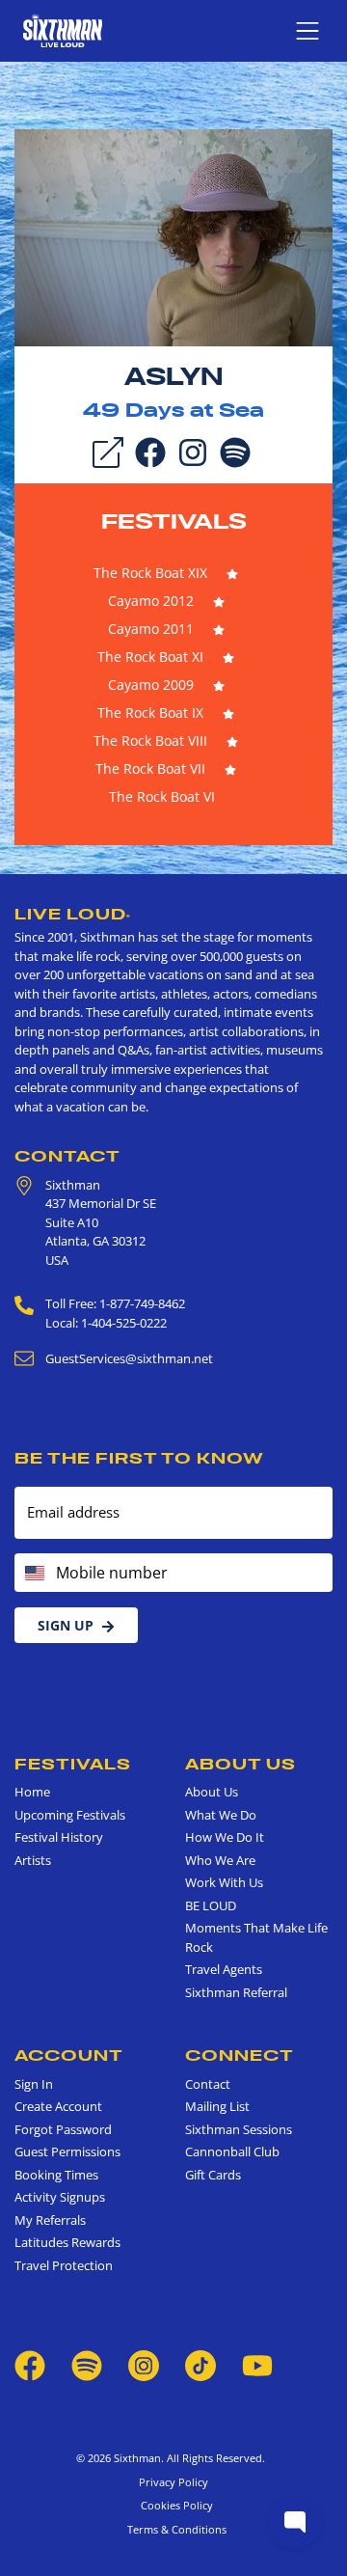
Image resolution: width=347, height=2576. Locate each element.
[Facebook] (150, 451)
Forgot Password (63, 2129)
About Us (240, 1764)
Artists (33, 1860)
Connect (240, 2055)
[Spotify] (235, 451)
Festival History (59, 1837)
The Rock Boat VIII (150, 740)
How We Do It (225, 1837)
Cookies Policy (174, 2505)
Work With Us (224, 1882)
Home (32, 1792)
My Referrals (50, 2220)
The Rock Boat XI (150, 657)
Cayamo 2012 (151, 601)
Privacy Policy (173, 2482)
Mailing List (217, 2106)
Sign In (34, 2084)
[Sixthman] (63, 30)
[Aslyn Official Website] (173, 236)
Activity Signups (60, 2197)
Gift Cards (213, 2175)
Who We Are (220, 1860)
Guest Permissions (67, 2151)
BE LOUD (211, 1905)
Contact (67, 1156)
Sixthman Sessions (239, 2129)
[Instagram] (193, 451)
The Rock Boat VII (150, 768)
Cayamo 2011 (151, 629)
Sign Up (66, 1625)
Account (69, 2055)
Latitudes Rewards (67, 2242)
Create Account (58, 2106)
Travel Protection (64, 2265)
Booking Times (56, 2175)
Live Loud (73, 914)
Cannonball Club (232, 2151)
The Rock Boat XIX (150, 573)
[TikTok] (202, 2365)
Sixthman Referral (236, 1992)
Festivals (174, 521)
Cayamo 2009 (151, 685)
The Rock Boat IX (150, 713)
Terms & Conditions (174, 2529)
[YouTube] (257, 2365)
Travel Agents (224, 1969)
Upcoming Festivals (70, 1815)
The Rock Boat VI (162, 796)
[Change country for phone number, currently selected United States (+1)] (33, 1573)
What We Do (221, 1815)
